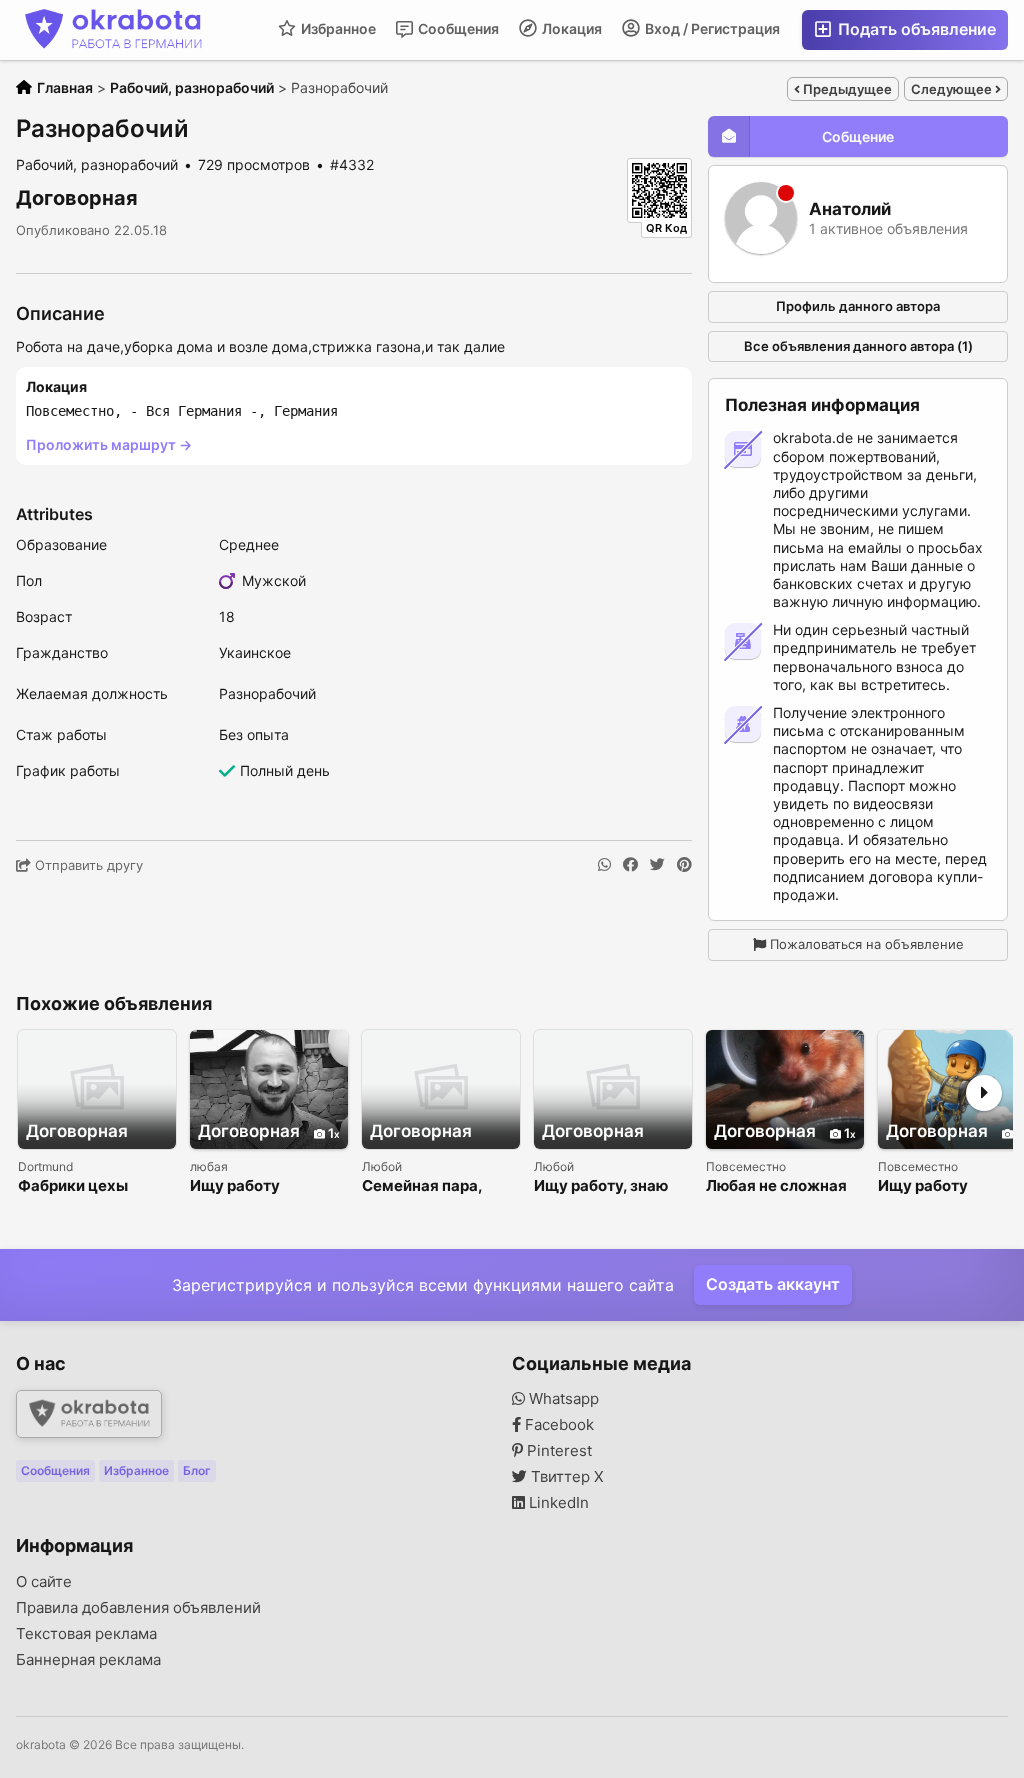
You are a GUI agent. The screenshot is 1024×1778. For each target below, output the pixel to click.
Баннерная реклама (88, 1660)
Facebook (557, 1425)
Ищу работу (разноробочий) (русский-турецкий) (267, 1186)
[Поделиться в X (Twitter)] (657, 865)
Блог (197, 1470)
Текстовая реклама (86, 1634)
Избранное (337, 28)
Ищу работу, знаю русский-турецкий (605, 1186)
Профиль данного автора (858, 306)
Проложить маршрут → (109, 444)
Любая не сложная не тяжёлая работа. (779, 1186)
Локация (570, 28)
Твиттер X (565, 1477)
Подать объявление (915, 29)
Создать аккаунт (773, 1284)
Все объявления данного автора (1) (858, 346)
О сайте (44, 1582)
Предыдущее (846, 89)
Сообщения (457, 28)
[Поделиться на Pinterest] (684, 865)
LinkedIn (557, 1503)
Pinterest (557, 1451)
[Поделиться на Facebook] (630, 865)
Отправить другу (87, 865)
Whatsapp (562, 1399)
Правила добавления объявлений (138, 1608)
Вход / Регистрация (711, 28)
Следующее (953, 89)
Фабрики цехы (73, 1186)
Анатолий (850, 209)
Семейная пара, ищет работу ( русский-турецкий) (436, 1186)
